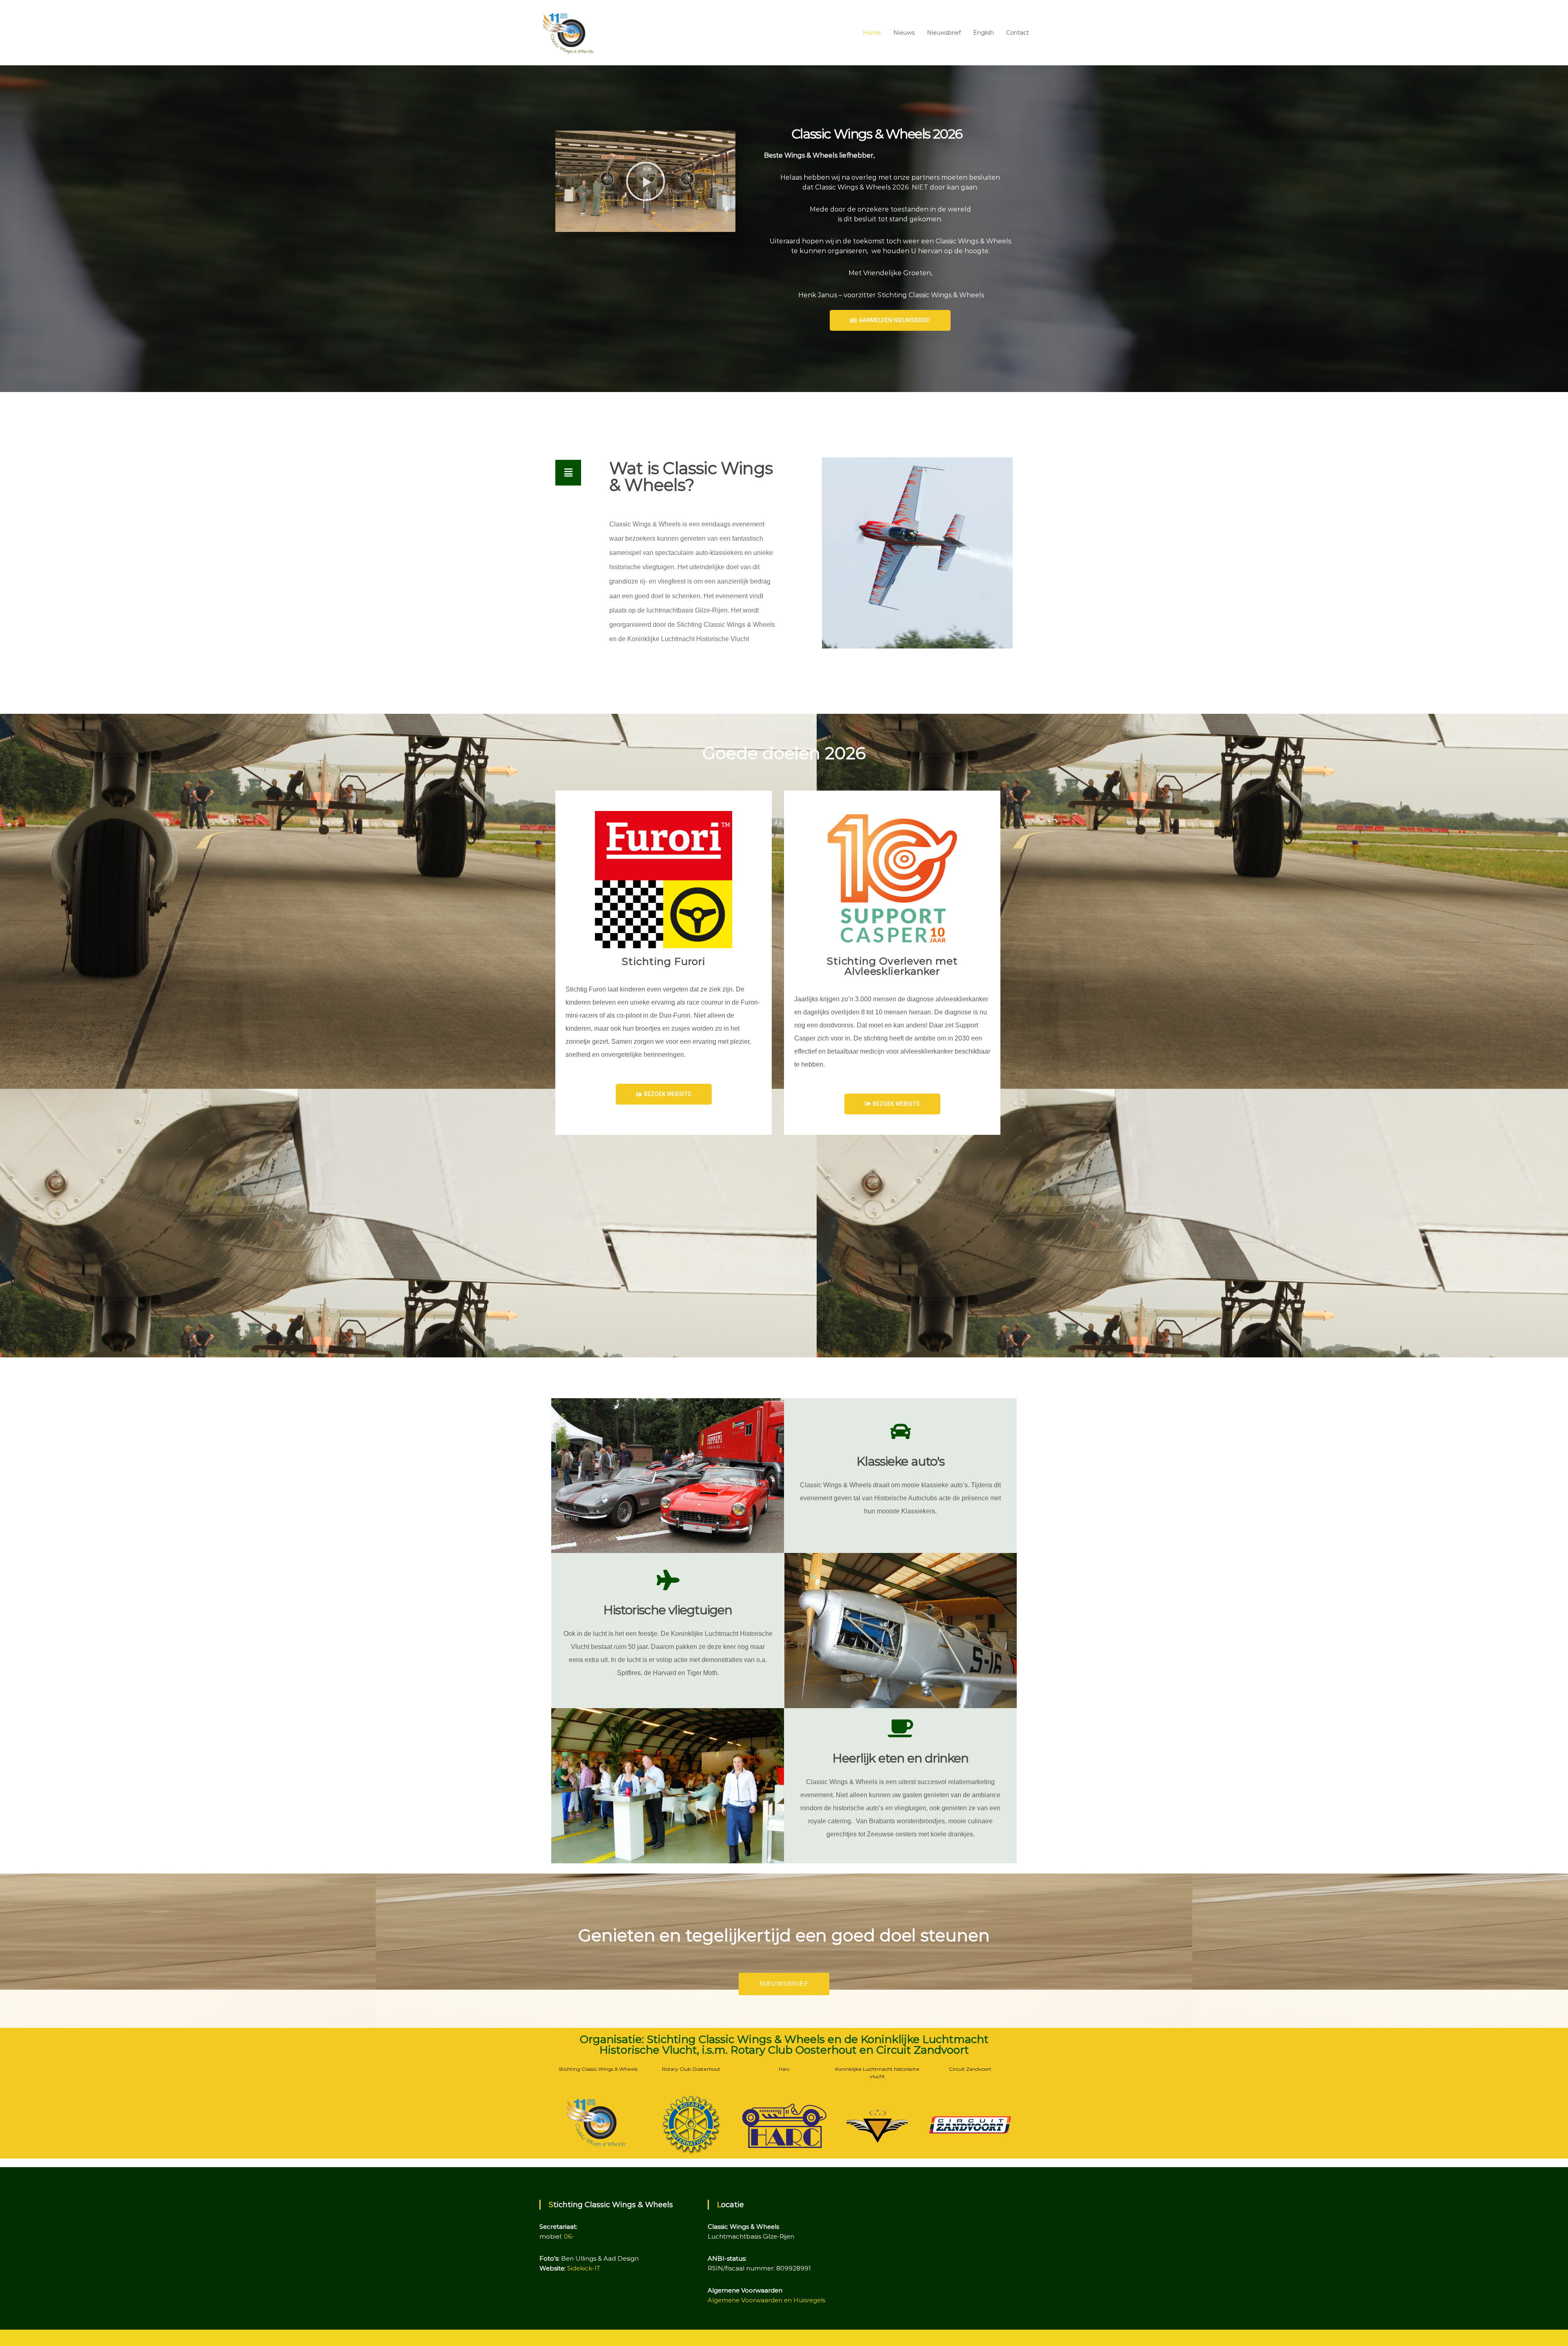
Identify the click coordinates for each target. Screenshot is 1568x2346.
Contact (1018, 33)
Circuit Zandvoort (970, 2069)
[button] (646, 181)
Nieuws (904, 33)
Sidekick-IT (584, 2268)
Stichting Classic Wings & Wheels (598, 2069)
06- (569, 2236)
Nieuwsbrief (944, 33)
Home (872, 33)
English (983, 33)
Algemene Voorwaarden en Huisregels (766, 2300)
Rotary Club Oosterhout (691, 2069)
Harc (784, 2069)
